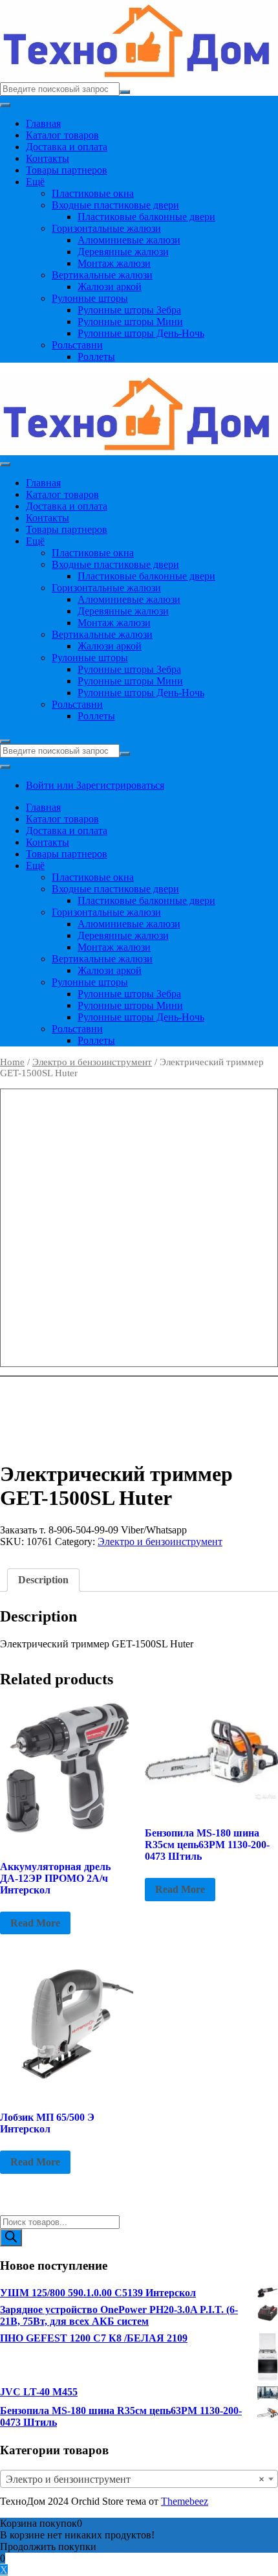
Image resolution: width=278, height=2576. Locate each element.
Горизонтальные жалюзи (106, 228)
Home (12, 1062)
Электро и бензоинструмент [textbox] (135, 2479)
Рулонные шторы (90, 298)
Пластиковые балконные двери (146, 217)
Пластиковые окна (93, 193)
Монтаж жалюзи (114, 263)
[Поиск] (11, 2238)
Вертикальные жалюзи (102, 275)
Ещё (35, 182)
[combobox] (139, 2479)
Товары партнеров (67, 170)
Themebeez (185, 2501)
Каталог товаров (62, 135)
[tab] (43, 1580)
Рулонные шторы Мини (130, 322)
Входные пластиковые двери (115, 205)
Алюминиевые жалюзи (129, 240)
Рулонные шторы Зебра (129, 310)
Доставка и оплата (67, 147)
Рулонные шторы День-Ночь (141, 333)
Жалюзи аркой (110, 287)
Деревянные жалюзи (123, 252)
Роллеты (96, 356)
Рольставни (77, 345)
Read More (35, 1923)
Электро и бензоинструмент (92, 1062)
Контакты (48, 158)
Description (43, 1580)
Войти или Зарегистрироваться (95, 785)
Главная (43, 123)
